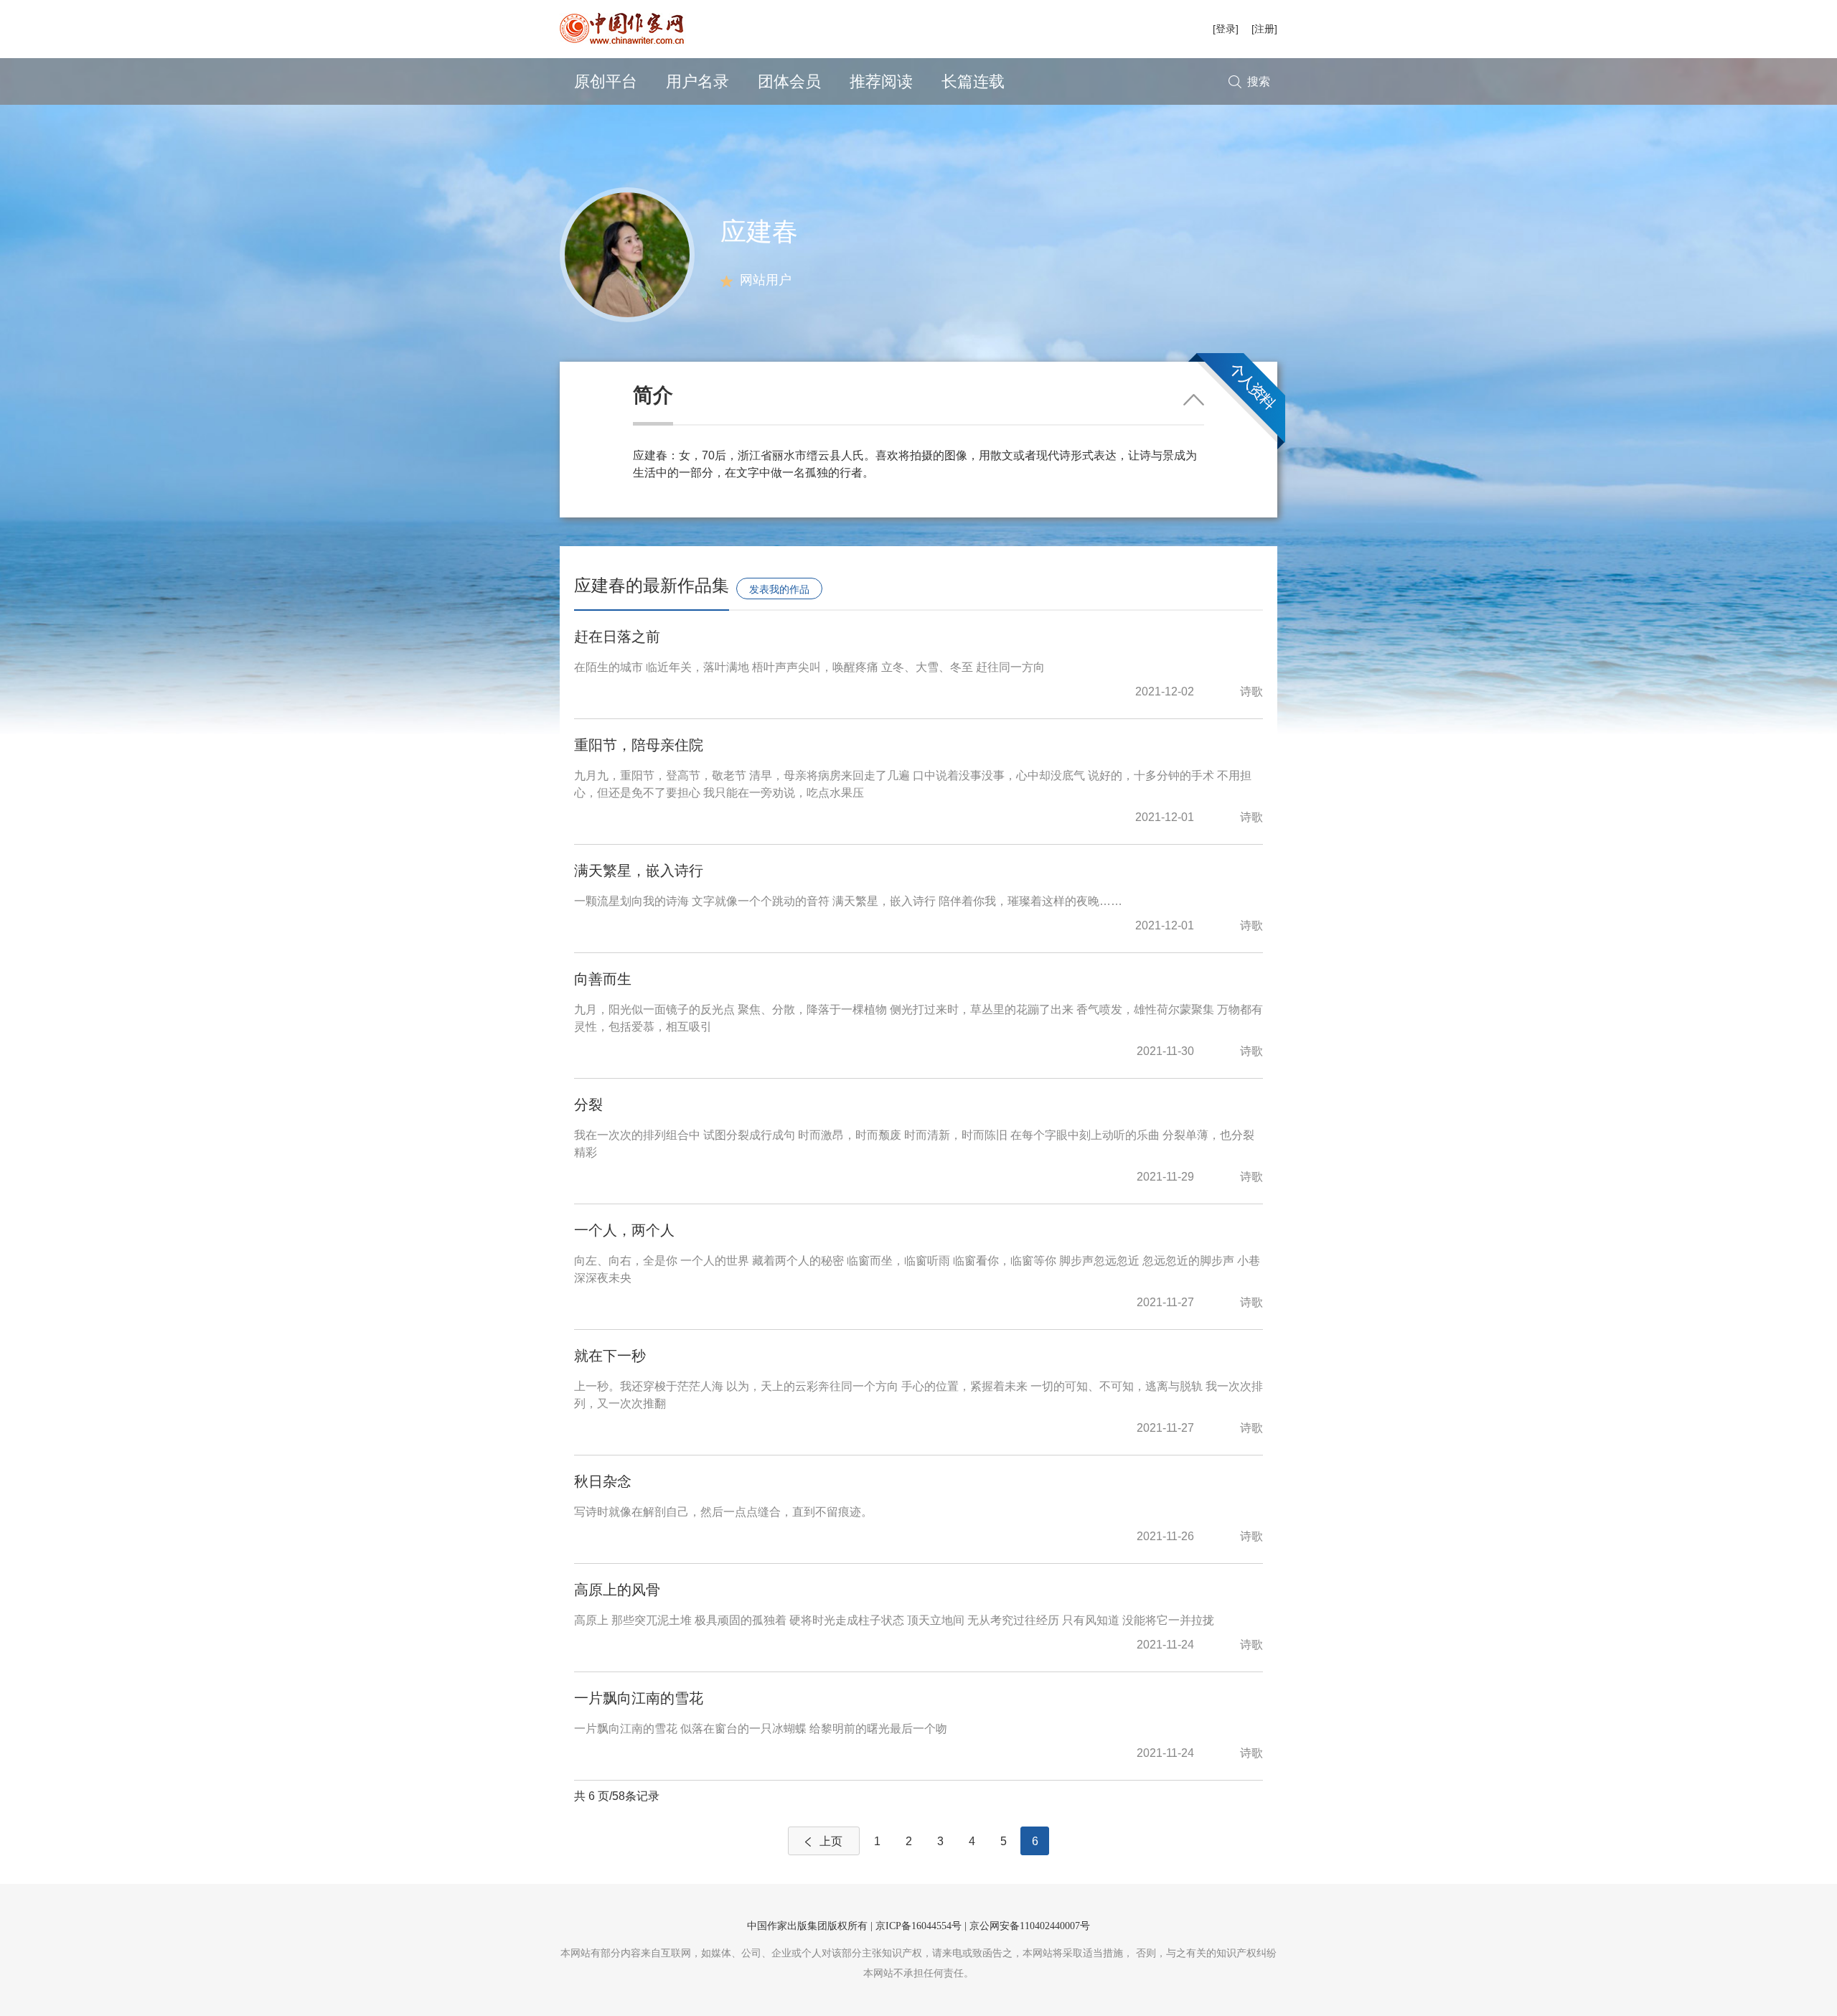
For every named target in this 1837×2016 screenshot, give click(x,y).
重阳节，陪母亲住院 (639, 745)
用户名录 (697, 81)
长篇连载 (973, 81)
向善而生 (603, 979)
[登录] (1226, 29)
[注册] (1264, 29)
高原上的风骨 (617, 1590)
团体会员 (789, 81)
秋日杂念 (603, 1481)
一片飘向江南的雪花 (639, 1698)
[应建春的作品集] (627, 254)
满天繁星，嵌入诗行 (639, 871)
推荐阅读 (881, 81)
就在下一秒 (610, 1356)
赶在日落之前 (617, 637)
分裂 (588, 1105)
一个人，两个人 (624, 1230)
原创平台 (606, 81)
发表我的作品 (779, 589)
